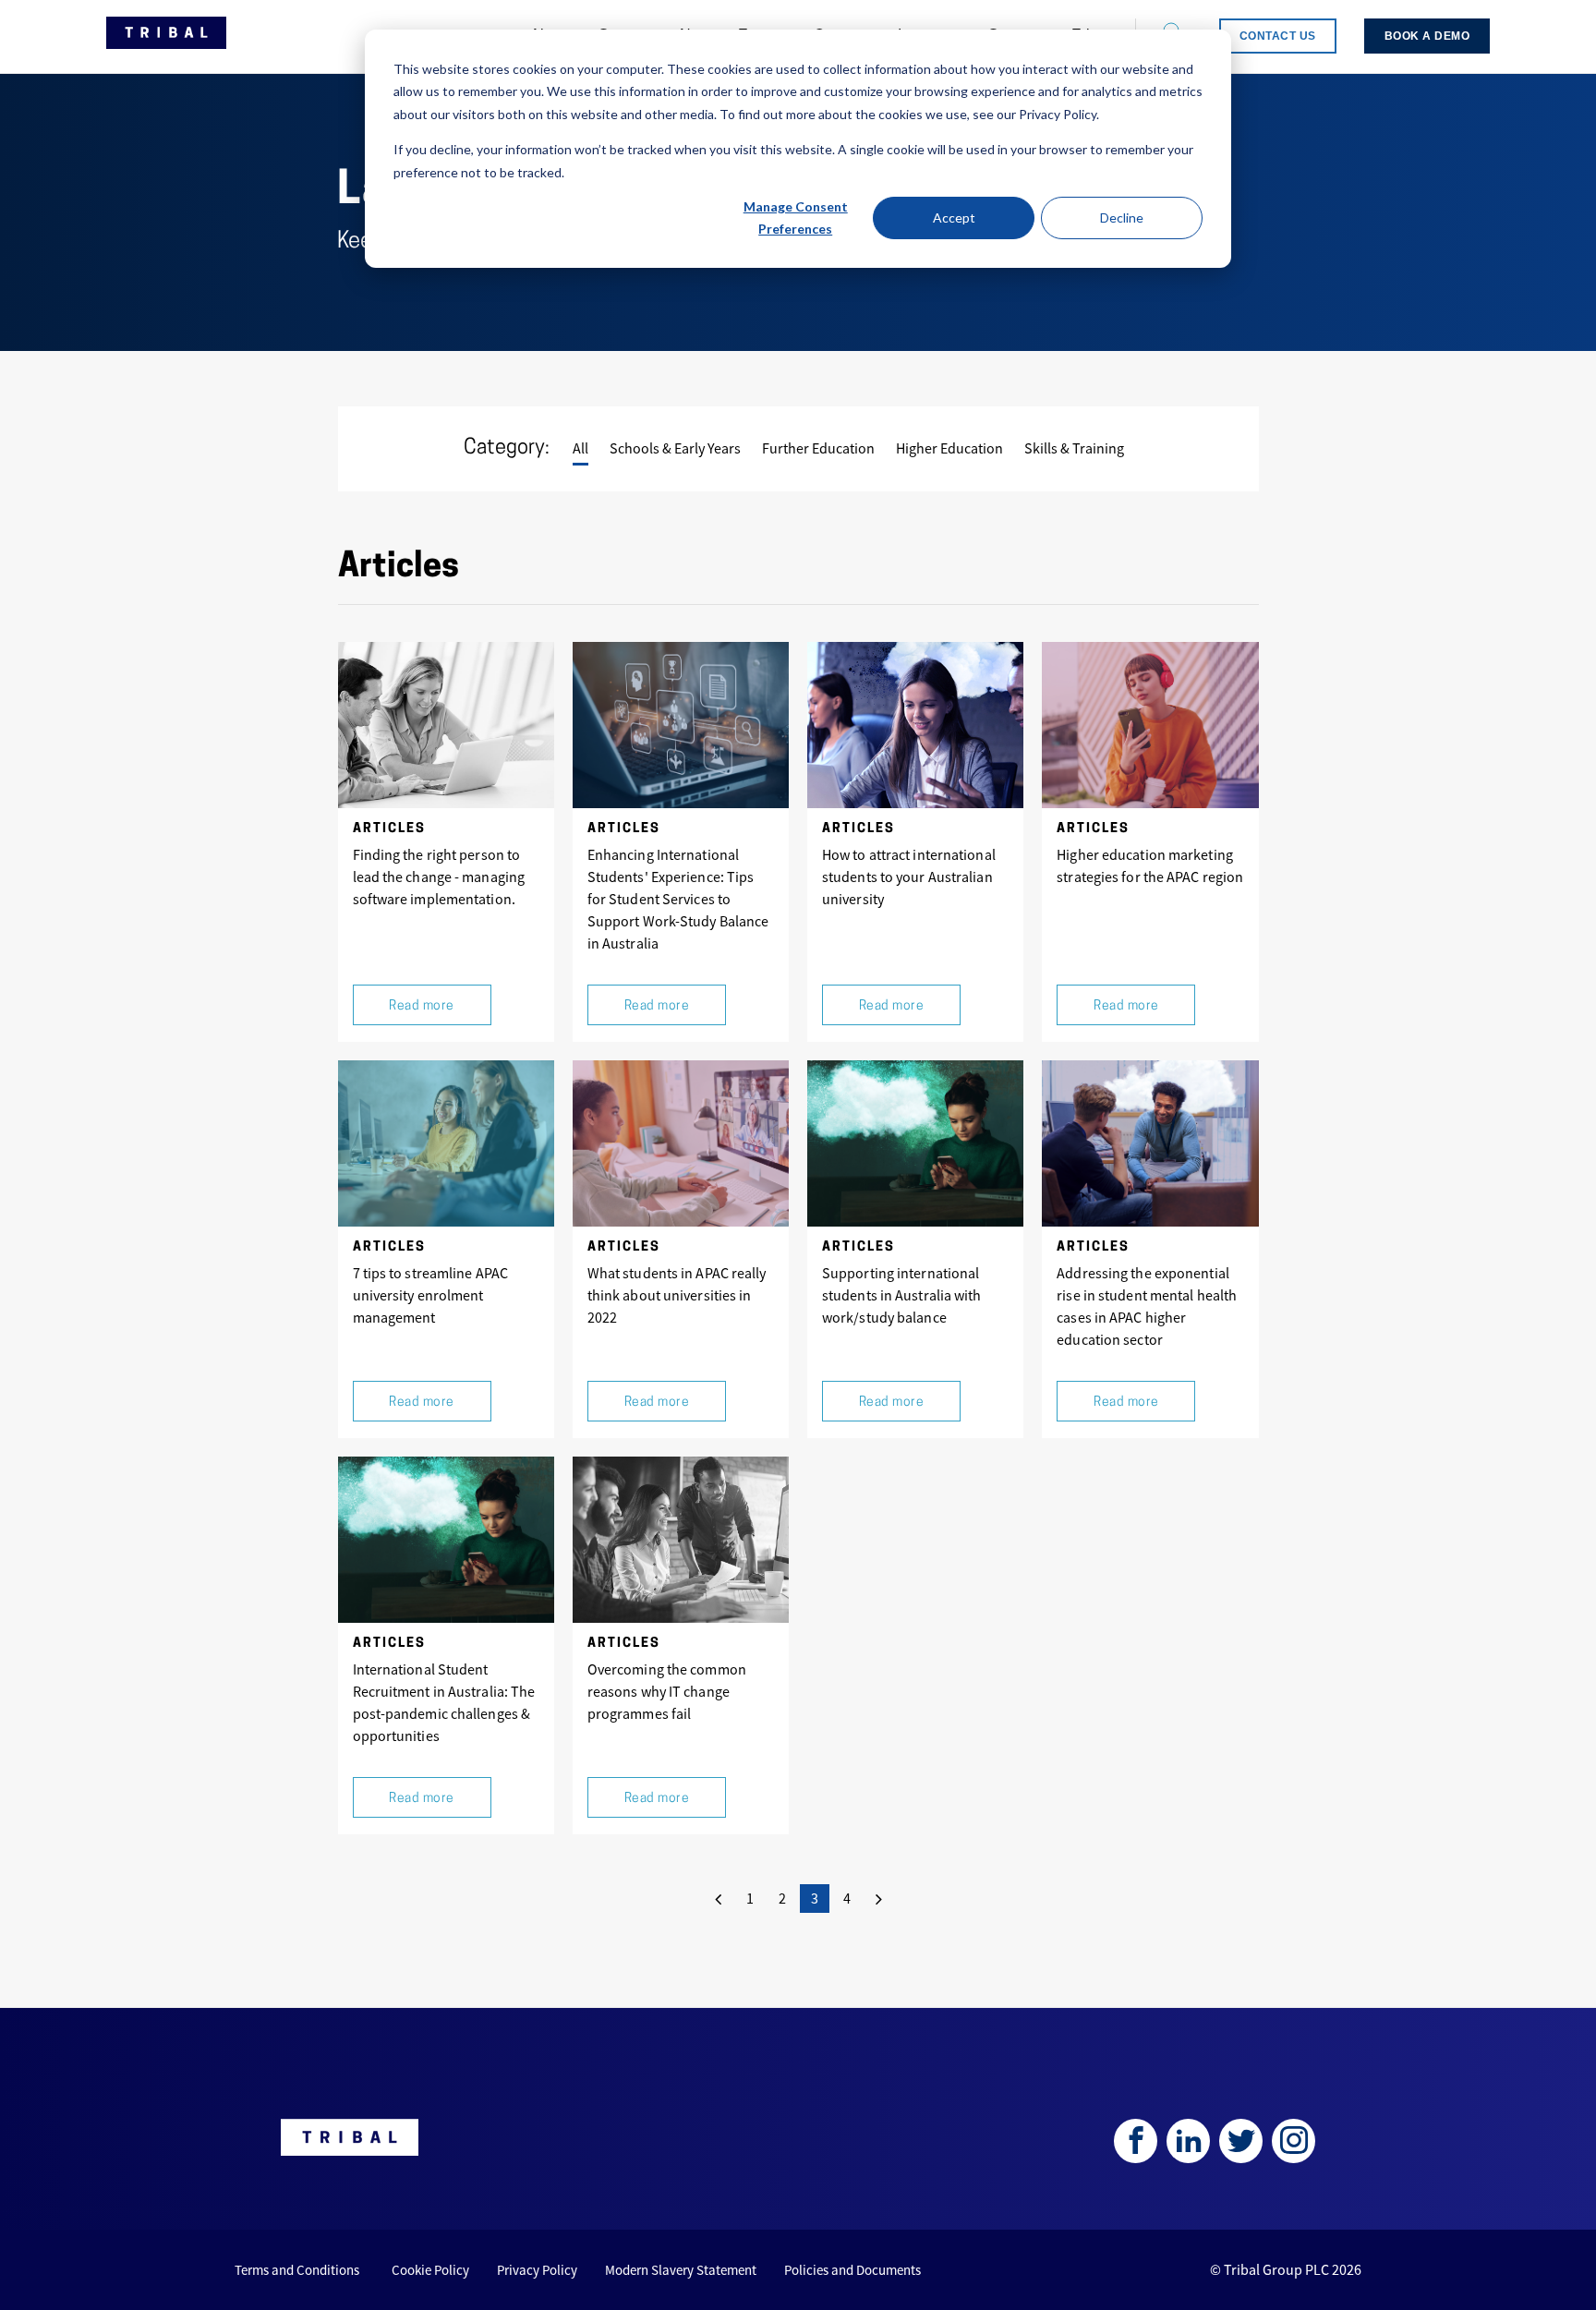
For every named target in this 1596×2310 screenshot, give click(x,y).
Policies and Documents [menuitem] (852, 2270)
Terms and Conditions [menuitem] (297, 2270)
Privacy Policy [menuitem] (537, 2270)
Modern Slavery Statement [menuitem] (681, 2270)
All (580, 448)
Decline (1122, 218)
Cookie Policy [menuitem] (430, 2270)
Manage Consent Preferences (796, 218)
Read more (422, 1006)
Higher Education (949, 448)
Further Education (818, 448)
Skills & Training (1074, 448)
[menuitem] (1278, 36)
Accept (954, 218)
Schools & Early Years (675, 448)
